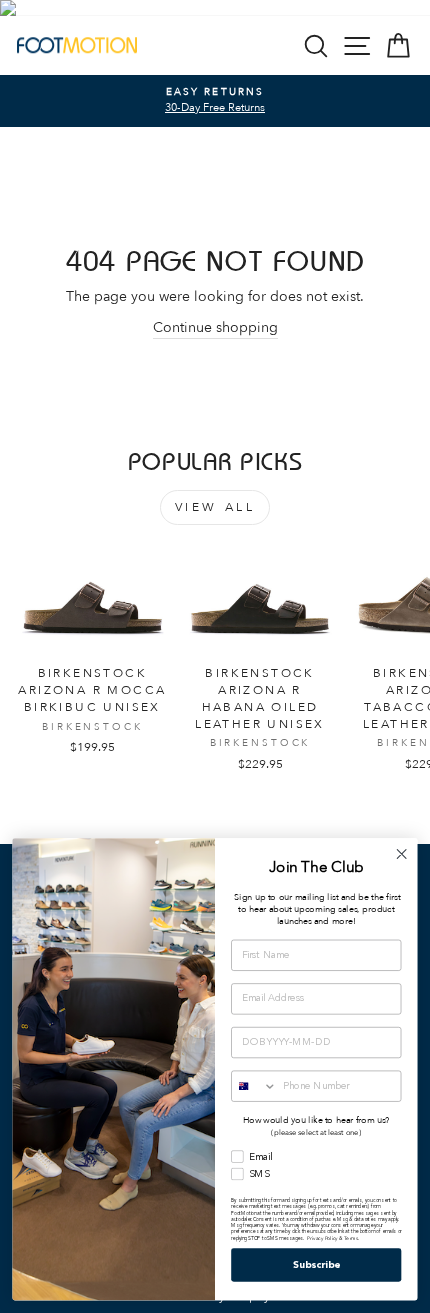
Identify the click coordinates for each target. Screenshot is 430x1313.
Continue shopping (215, 327)
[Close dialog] (402, 854)
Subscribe (316, 1265)
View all (215, 507)
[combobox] (254, 1086)
